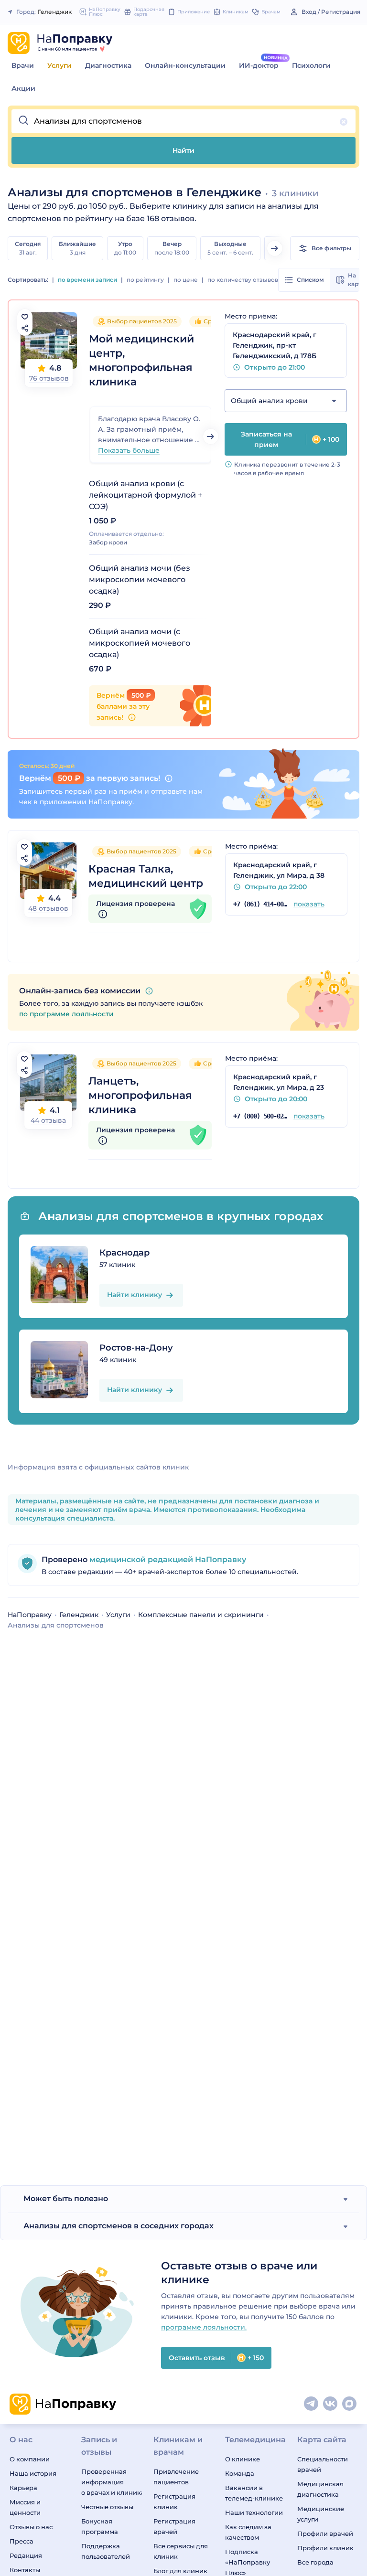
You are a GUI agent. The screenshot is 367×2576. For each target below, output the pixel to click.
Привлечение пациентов (176, 2477)
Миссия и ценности (25, 2507)
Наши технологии (254, 2512)
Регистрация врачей (174, 2526)
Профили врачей (325, 2533)
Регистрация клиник (174, 2501)
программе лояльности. (204, 2327)
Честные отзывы (107, 2507)
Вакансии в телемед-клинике (254, 2493)
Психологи (311, 65)
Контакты (25, 2570)
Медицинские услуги (321, 2514)
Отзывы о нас (31, 2527)
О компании (30, 2459)
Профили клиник (325, 2548)
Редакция (26, 2555)
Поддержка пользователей (106, 2551)
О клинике (243, 2459)
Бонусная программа (100, 2526)
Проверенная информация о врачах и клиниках (111, 2482)
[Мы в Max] (350, 2404)
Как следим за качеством (248, 2532)
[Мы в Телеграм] (312, 2404)
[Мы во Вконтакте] (331, 2404)
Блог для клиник (180, 2571)
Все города (315, 2562)
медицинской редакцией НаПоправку (167, 1559)
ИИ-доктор (259, 65)
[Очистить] (344, 122)
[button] (183, 121)
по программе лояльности (66, 1014)
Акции (23, 88)
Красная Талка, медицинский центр (146, 876)
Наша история (33, 2473)
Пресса (22, 2541)
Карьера (23, 2488)
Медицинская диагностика (320, 2489)
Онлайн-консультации (185, 65)
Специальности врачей (323, 2464)
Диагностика (108, 65)
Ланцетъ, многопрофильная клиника (140, 1095)
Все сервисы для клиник (181, 2551)
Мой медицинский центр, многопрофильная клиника (141, 360)
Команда (240, 2473)
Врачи (23, 65)
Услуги (59, 65)
